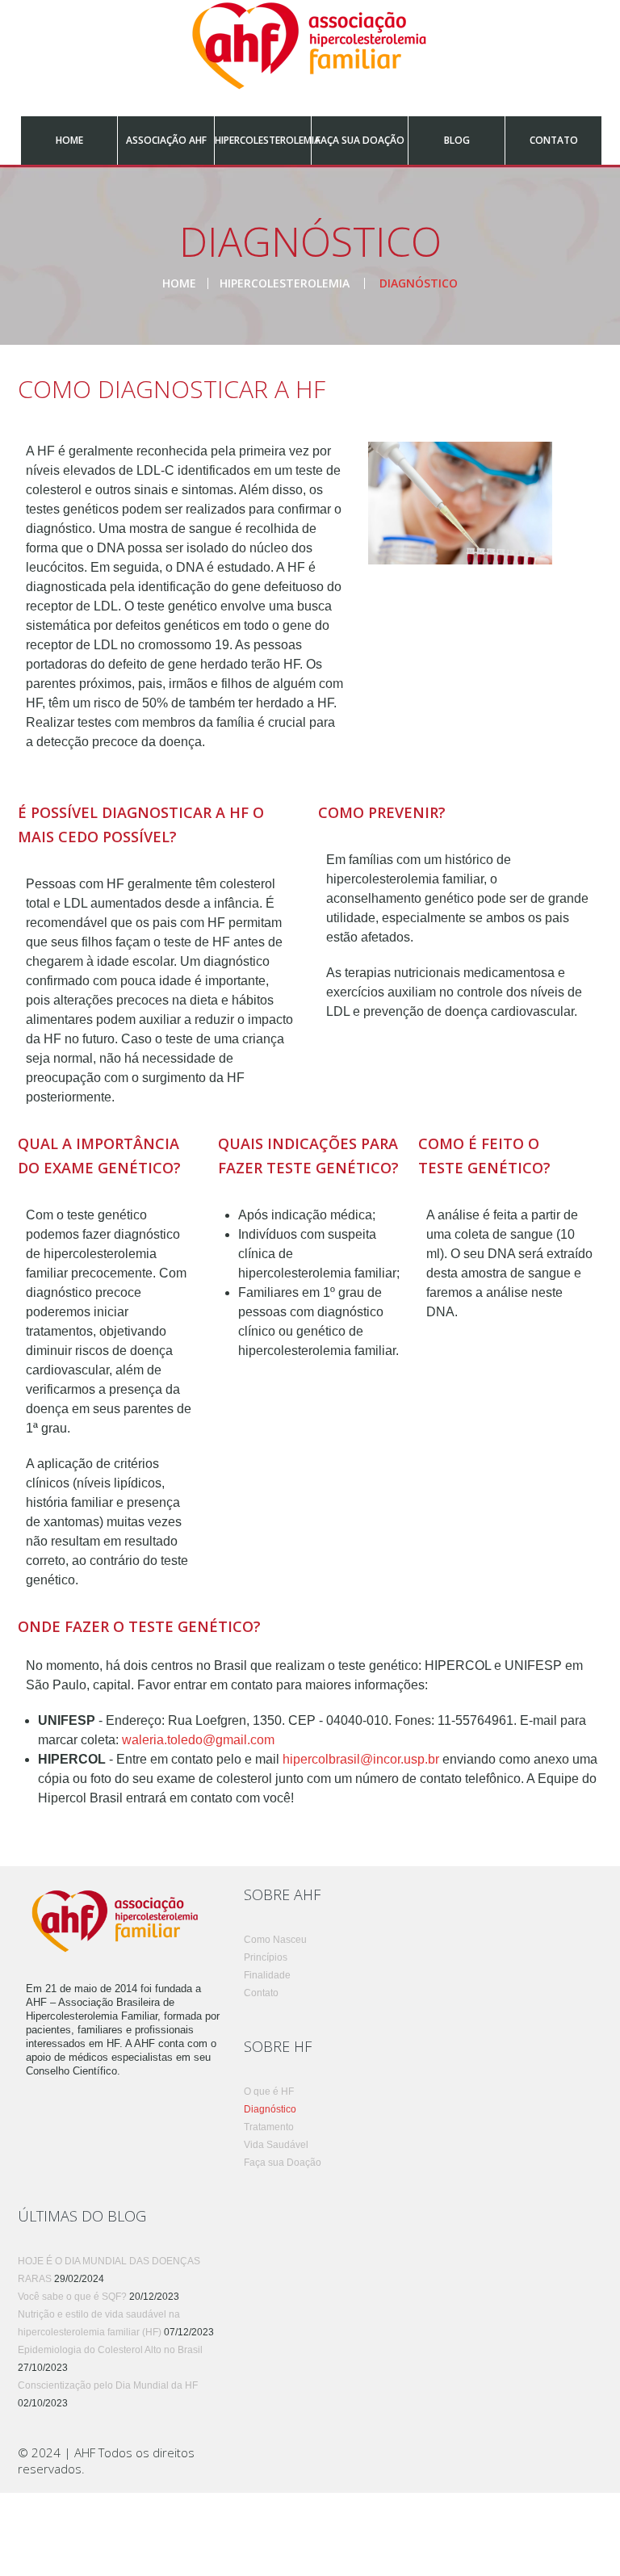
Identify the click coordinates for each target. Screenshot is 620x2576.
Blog (457, 140)
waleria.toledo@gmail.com (198, 1740)
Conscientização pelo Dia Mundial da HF (108, 2385)
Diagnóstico (270, 2109)
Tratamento (269, 2127)
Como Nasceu (275, 1940)
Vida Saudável (276, 2145)
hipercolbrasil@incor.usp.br (361, 1759)
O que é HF (269, 2091)
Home (69, 140)
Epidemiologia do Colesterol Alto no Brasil (110, 2350)
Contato (554, 140)
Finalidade (267, 1975)
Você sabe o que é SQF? (72, 2297)
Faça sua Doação (360, 140)
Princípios (266, 1957)
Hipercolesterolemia (263, 140)
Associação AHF (166, 140)
